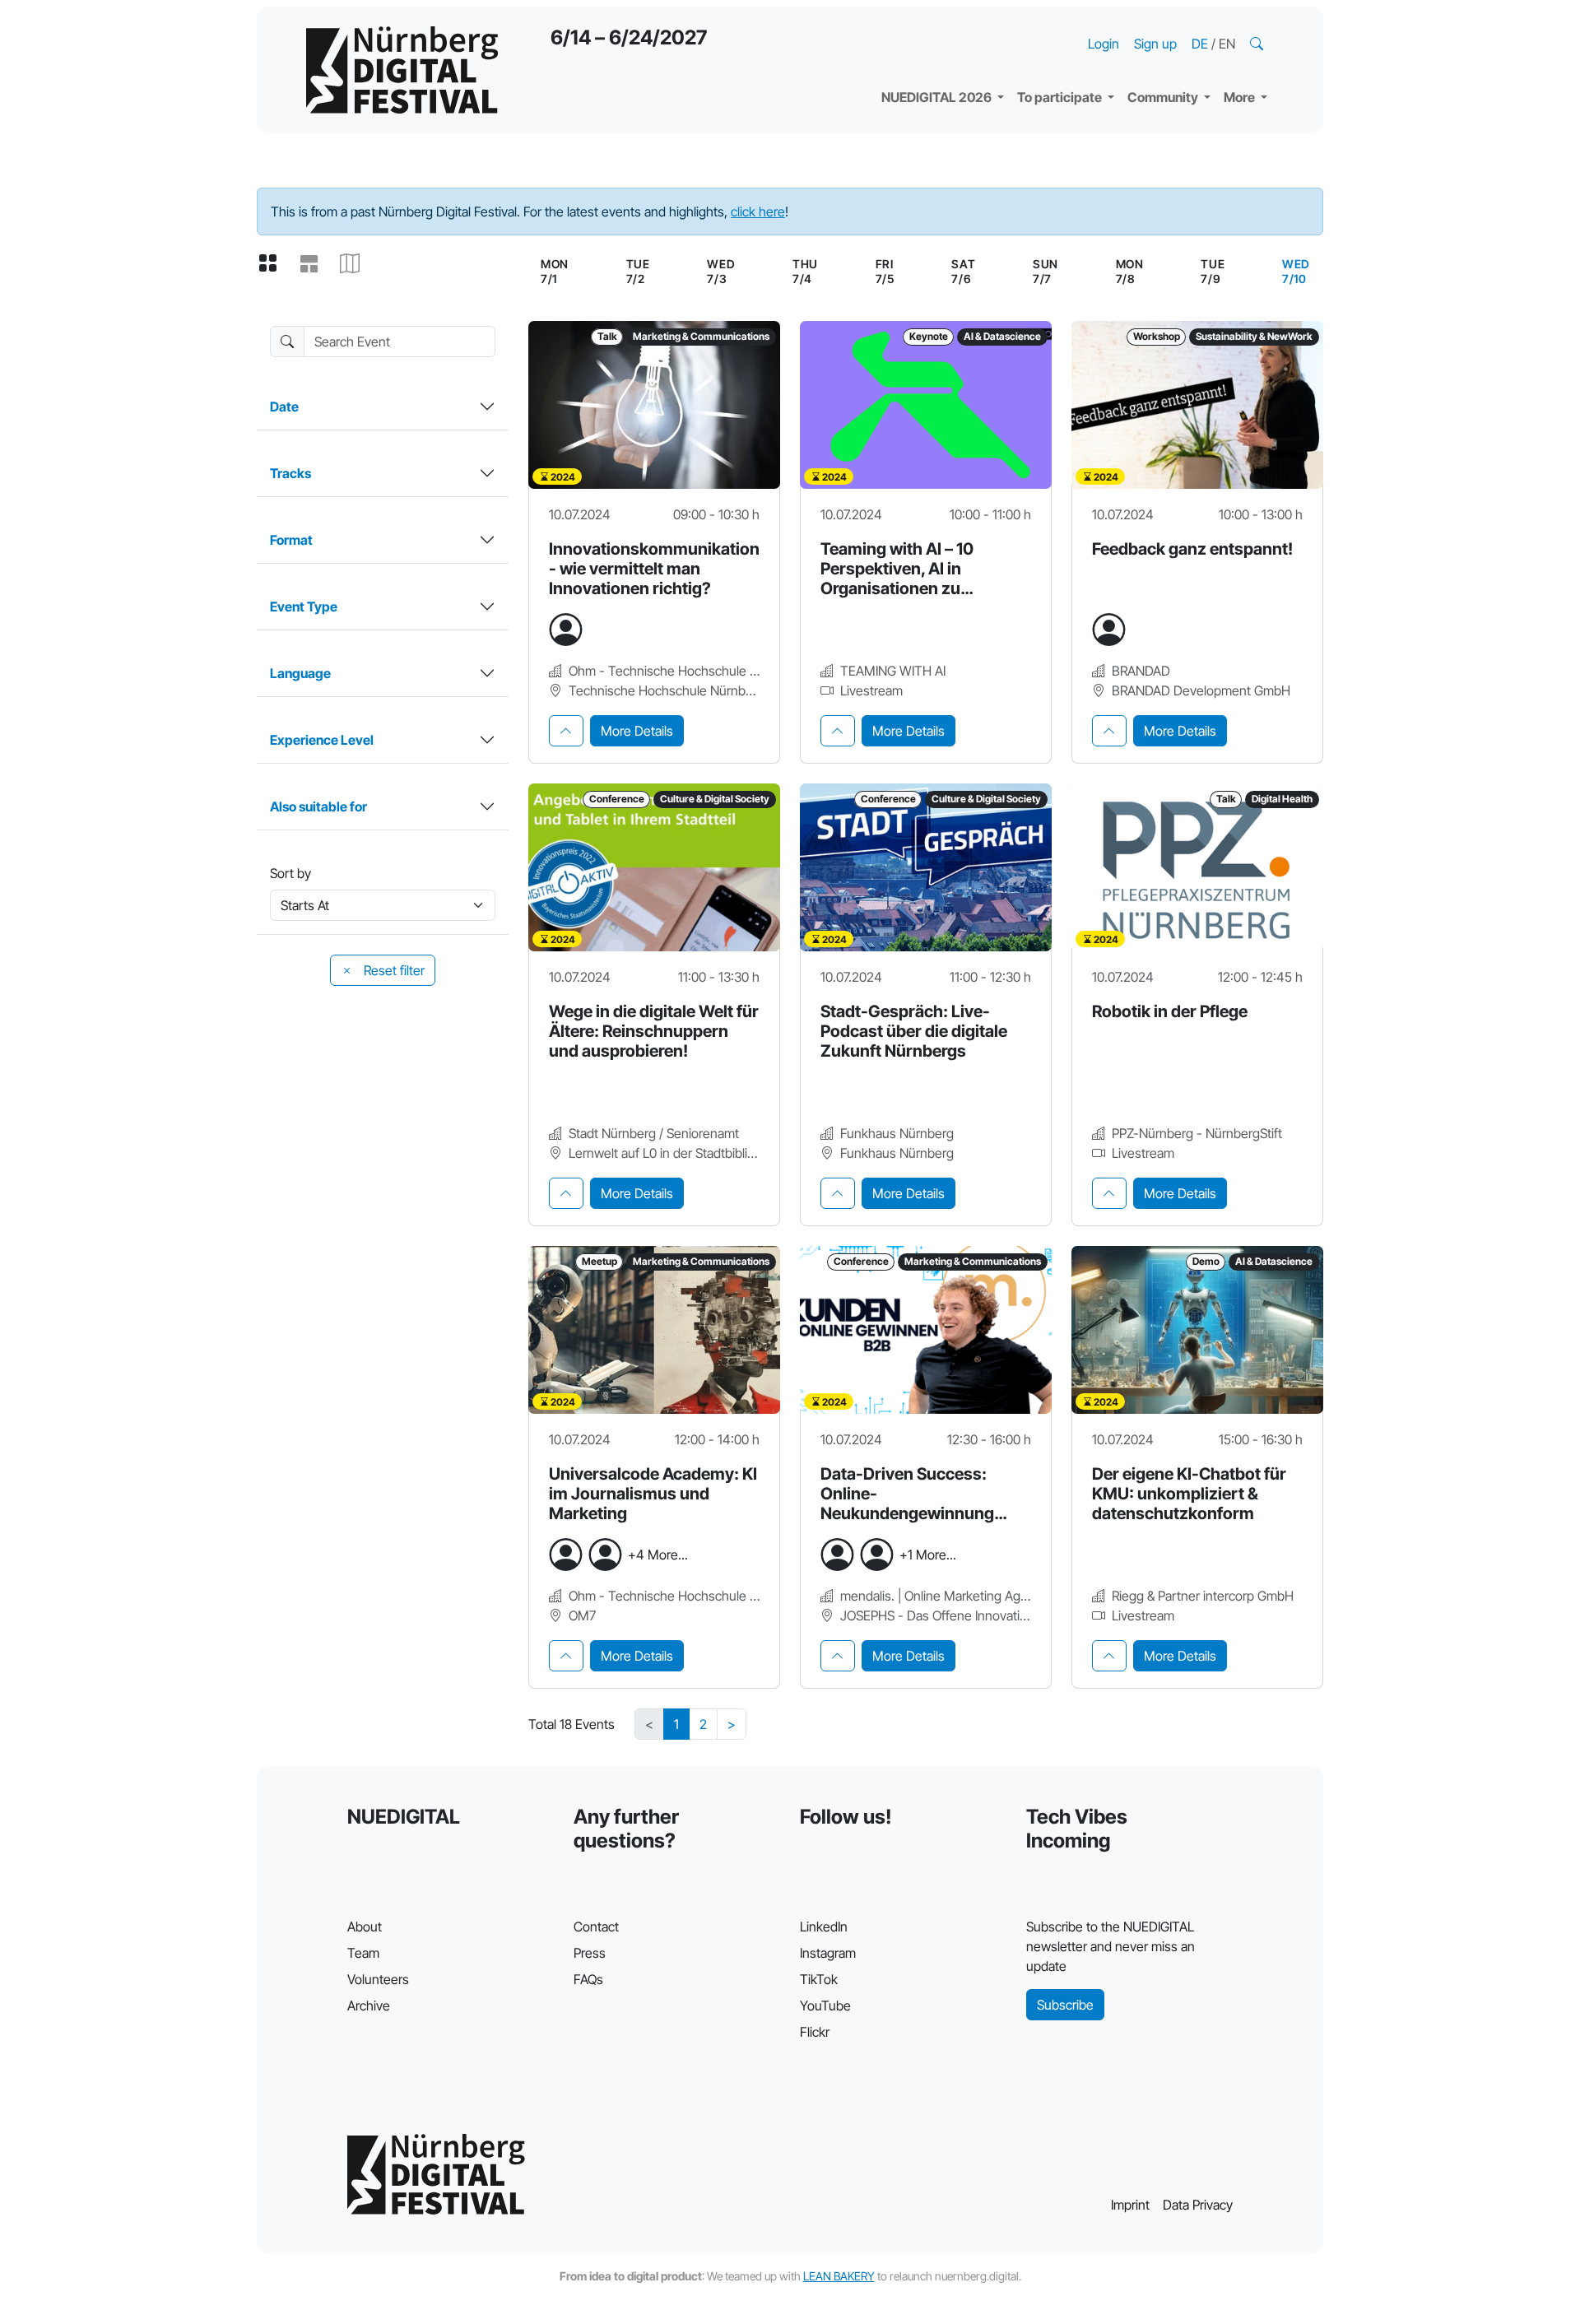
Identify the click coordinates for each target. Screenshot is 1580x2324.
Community (1164, 97)
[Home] (402, 70)
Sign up (1155, 44)
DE (1201, 44)
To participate (1061, 97)
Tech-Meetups (1185, 25)
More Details (637, 731)
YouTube (825, 2006)
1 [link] (676, 1724)
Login (1104, 44)
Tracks (290, 473)
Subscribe (1065, 2005)
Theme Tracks (938, 25)
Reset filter (393, 970)
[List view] (315, 264)
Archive (369, 2006)
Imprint (1130, 2205)
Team (363, 1953)
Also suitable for (318, 806)
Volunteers (378, 1979)
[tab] (566, 731)
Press (590, 1953)
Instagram (828, 1953)
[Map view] (356, 264)
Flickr (815, 2032)
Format (291, 540)
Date (284, 407)
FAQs (588, 1979)
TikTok (819, 1979)
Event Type (304, 607)
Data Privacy (1198, 2205)
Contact (596, 1927)
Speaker (920, 58)
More (1241, 97)
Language (300, 673)
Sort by (290, 873)
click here (758, 211)
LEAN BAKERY (839, 2276)
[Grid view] (274, 264)
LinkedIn (824, 1927)
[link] (1296, 272)
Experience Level (322, 740)
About (365, 1927)
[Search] (1258, 44)
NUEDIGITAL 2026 (938, 97)
